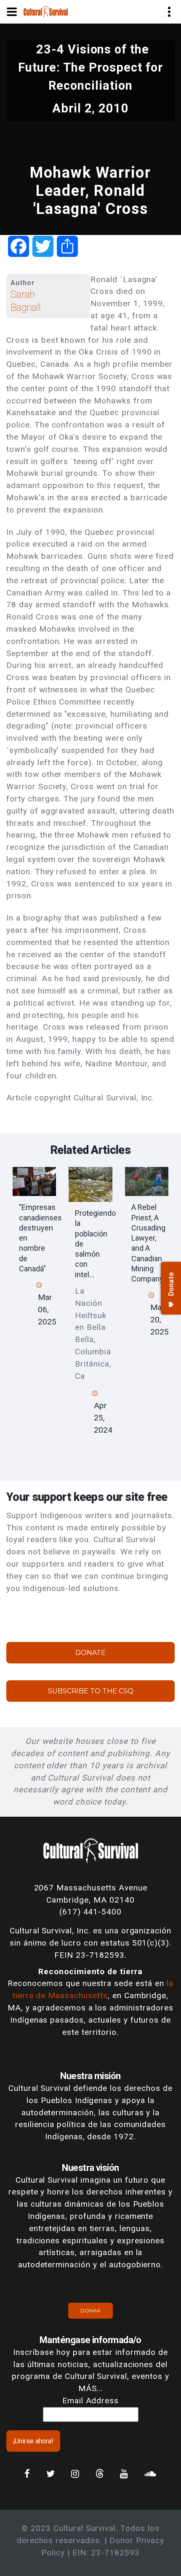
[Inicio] (46, 11)
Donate (90, 1653)
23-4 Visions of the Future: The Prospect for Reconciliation (90, 67)
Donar (90, 2310)
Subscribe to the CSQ (91, 1691)
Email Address (90, 2401)
